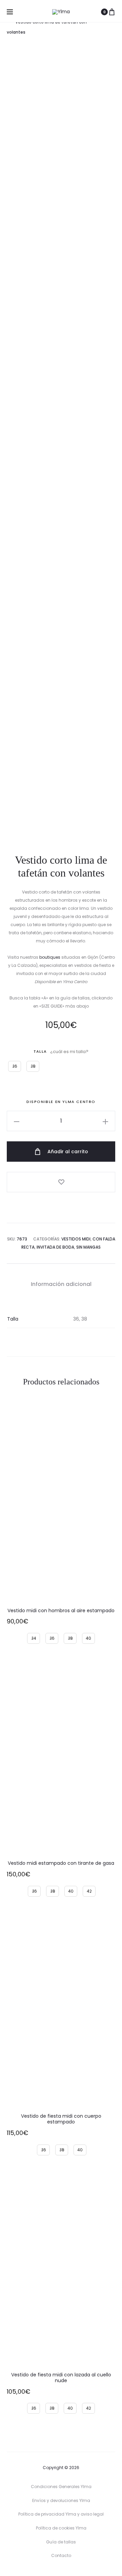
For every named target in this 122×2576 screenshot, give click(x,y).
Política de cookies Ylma (61, 2528)
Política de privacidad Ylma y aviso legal (61, 2514)
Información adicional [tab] (61, 1284)
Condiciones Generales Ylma (61, 2487)
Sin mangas (88, 1247)
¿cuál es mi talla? (69, 1052)
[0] (112, 12)
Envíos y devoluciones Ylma (61, 2500)
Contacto (61, 2555)
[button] (17, 1121)
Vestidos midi (76, 1239)
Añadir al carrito (67, 1152)
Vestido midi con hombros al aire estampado (61, 1611)
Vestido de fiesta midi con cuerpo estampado (61, 2119)
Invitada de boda (55, 1247)
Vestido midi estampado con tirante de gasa (61, 1863)
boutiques (50, 957)
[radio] (15, 1066)
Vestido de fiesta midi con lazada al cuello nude (61, 2378)
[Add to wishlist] (61, 1182)
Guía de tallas (61, 2542)
